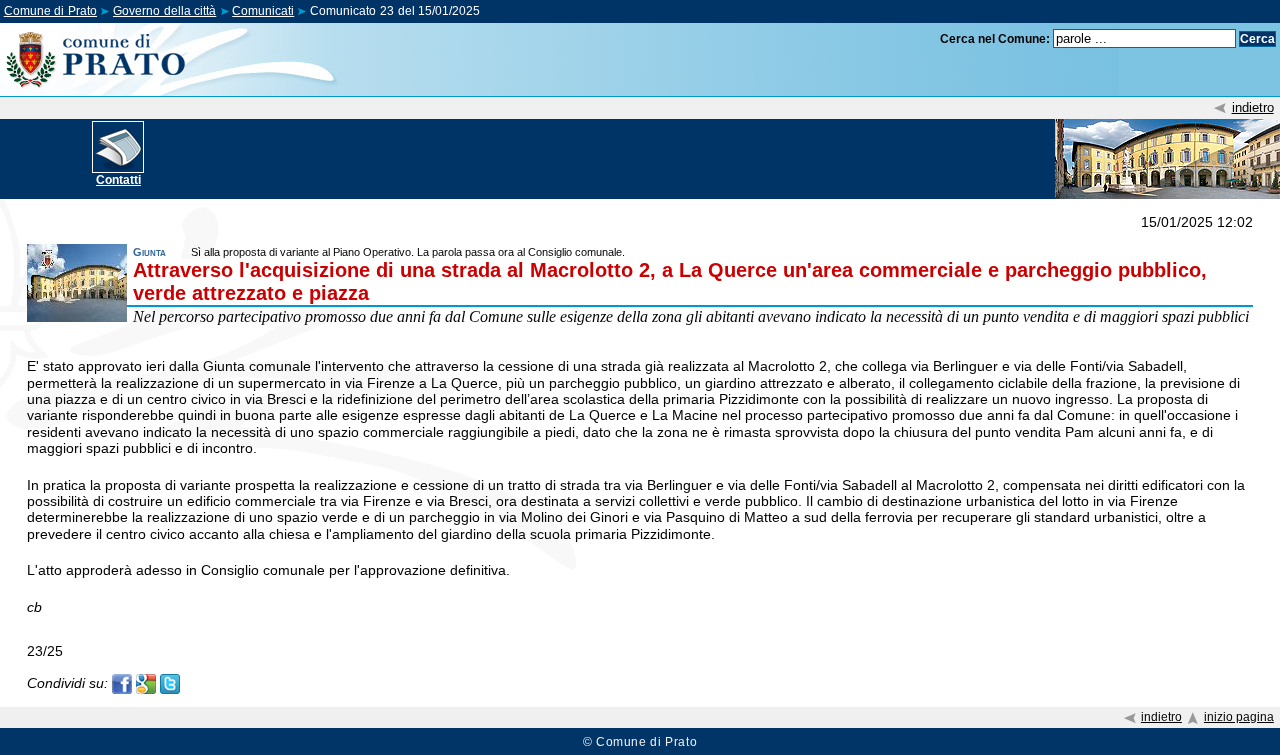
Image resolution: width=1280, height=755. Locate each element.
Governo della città (164, 11)
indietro (1253, 107)
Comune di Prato (50, 11)
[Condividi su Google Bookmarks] (146, 682)
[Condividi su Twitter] (170, 682)
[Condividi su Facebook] (122, 682)
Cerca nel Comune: (995, 39)
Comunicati (263, 11)
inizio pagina (1239, 717)
